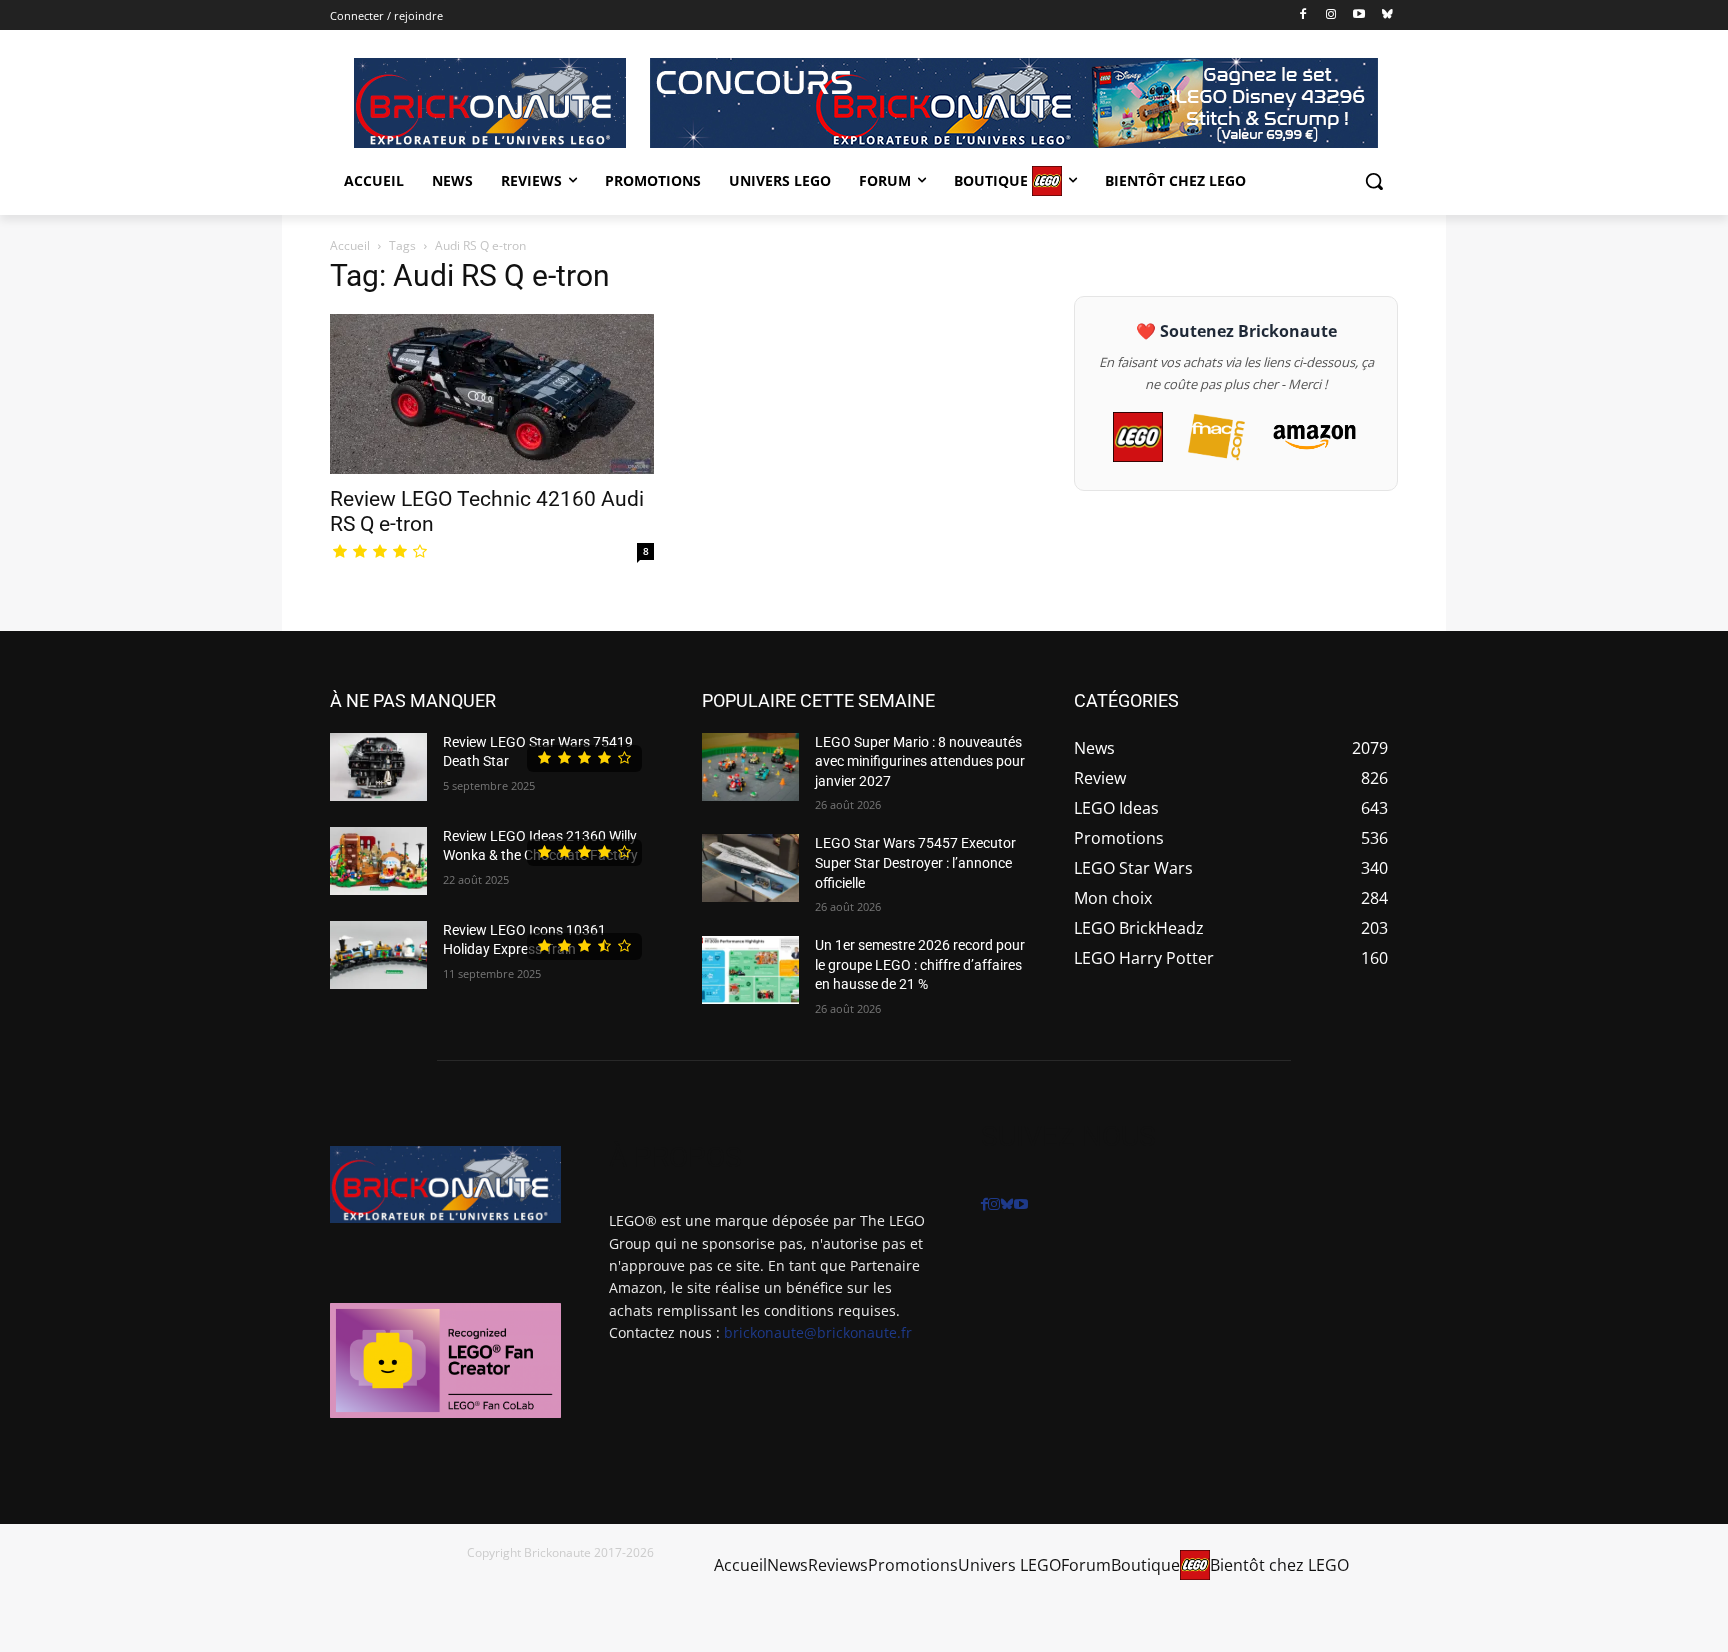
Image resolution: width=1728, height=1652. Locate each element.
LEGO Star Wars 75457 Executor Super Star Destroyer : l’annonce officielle (915, 862)
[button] (1374, 181)
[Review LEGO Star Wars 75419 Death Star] (378, 767)
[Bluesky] (1386, 15)
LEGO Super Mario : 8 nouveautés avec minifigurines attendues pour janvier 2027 (920, 761)
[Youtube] (1358, 15)
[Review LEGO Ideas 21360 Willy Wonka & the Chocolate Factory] (378, 861)
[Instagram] (1331, 15)
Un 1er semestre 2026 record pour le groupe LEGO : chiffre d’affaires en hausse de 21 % (920, 964)
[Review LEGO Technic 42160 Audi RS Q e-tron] (492, 394)
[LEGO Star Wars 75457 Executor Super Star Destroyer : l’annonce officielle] (750, 868)
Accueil (350, 245)
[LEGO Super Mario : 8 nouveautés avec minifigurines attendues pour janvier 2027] (750, 767)
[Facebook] (1303, 15)
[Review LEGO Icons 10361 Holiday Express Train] (378, 955)
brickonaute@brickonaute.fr (818, 1332)
